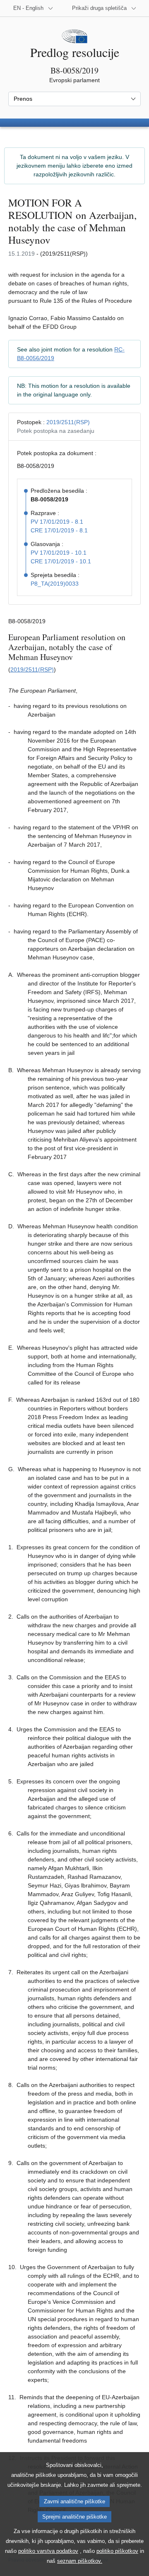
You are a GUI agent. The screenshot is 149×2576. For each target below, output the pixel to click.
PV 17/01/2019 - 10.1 (59, 553)
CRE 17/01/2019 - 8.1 (59, 530)
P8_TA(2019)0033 (55, 584)
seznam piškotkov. (80, 2561)
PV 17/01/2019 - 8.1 (57, 522)
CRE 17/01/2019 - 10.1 (61, 561)
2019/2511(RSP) (68, 422)
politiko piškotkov (117, 2551)
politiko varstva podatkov (48, 2551)
